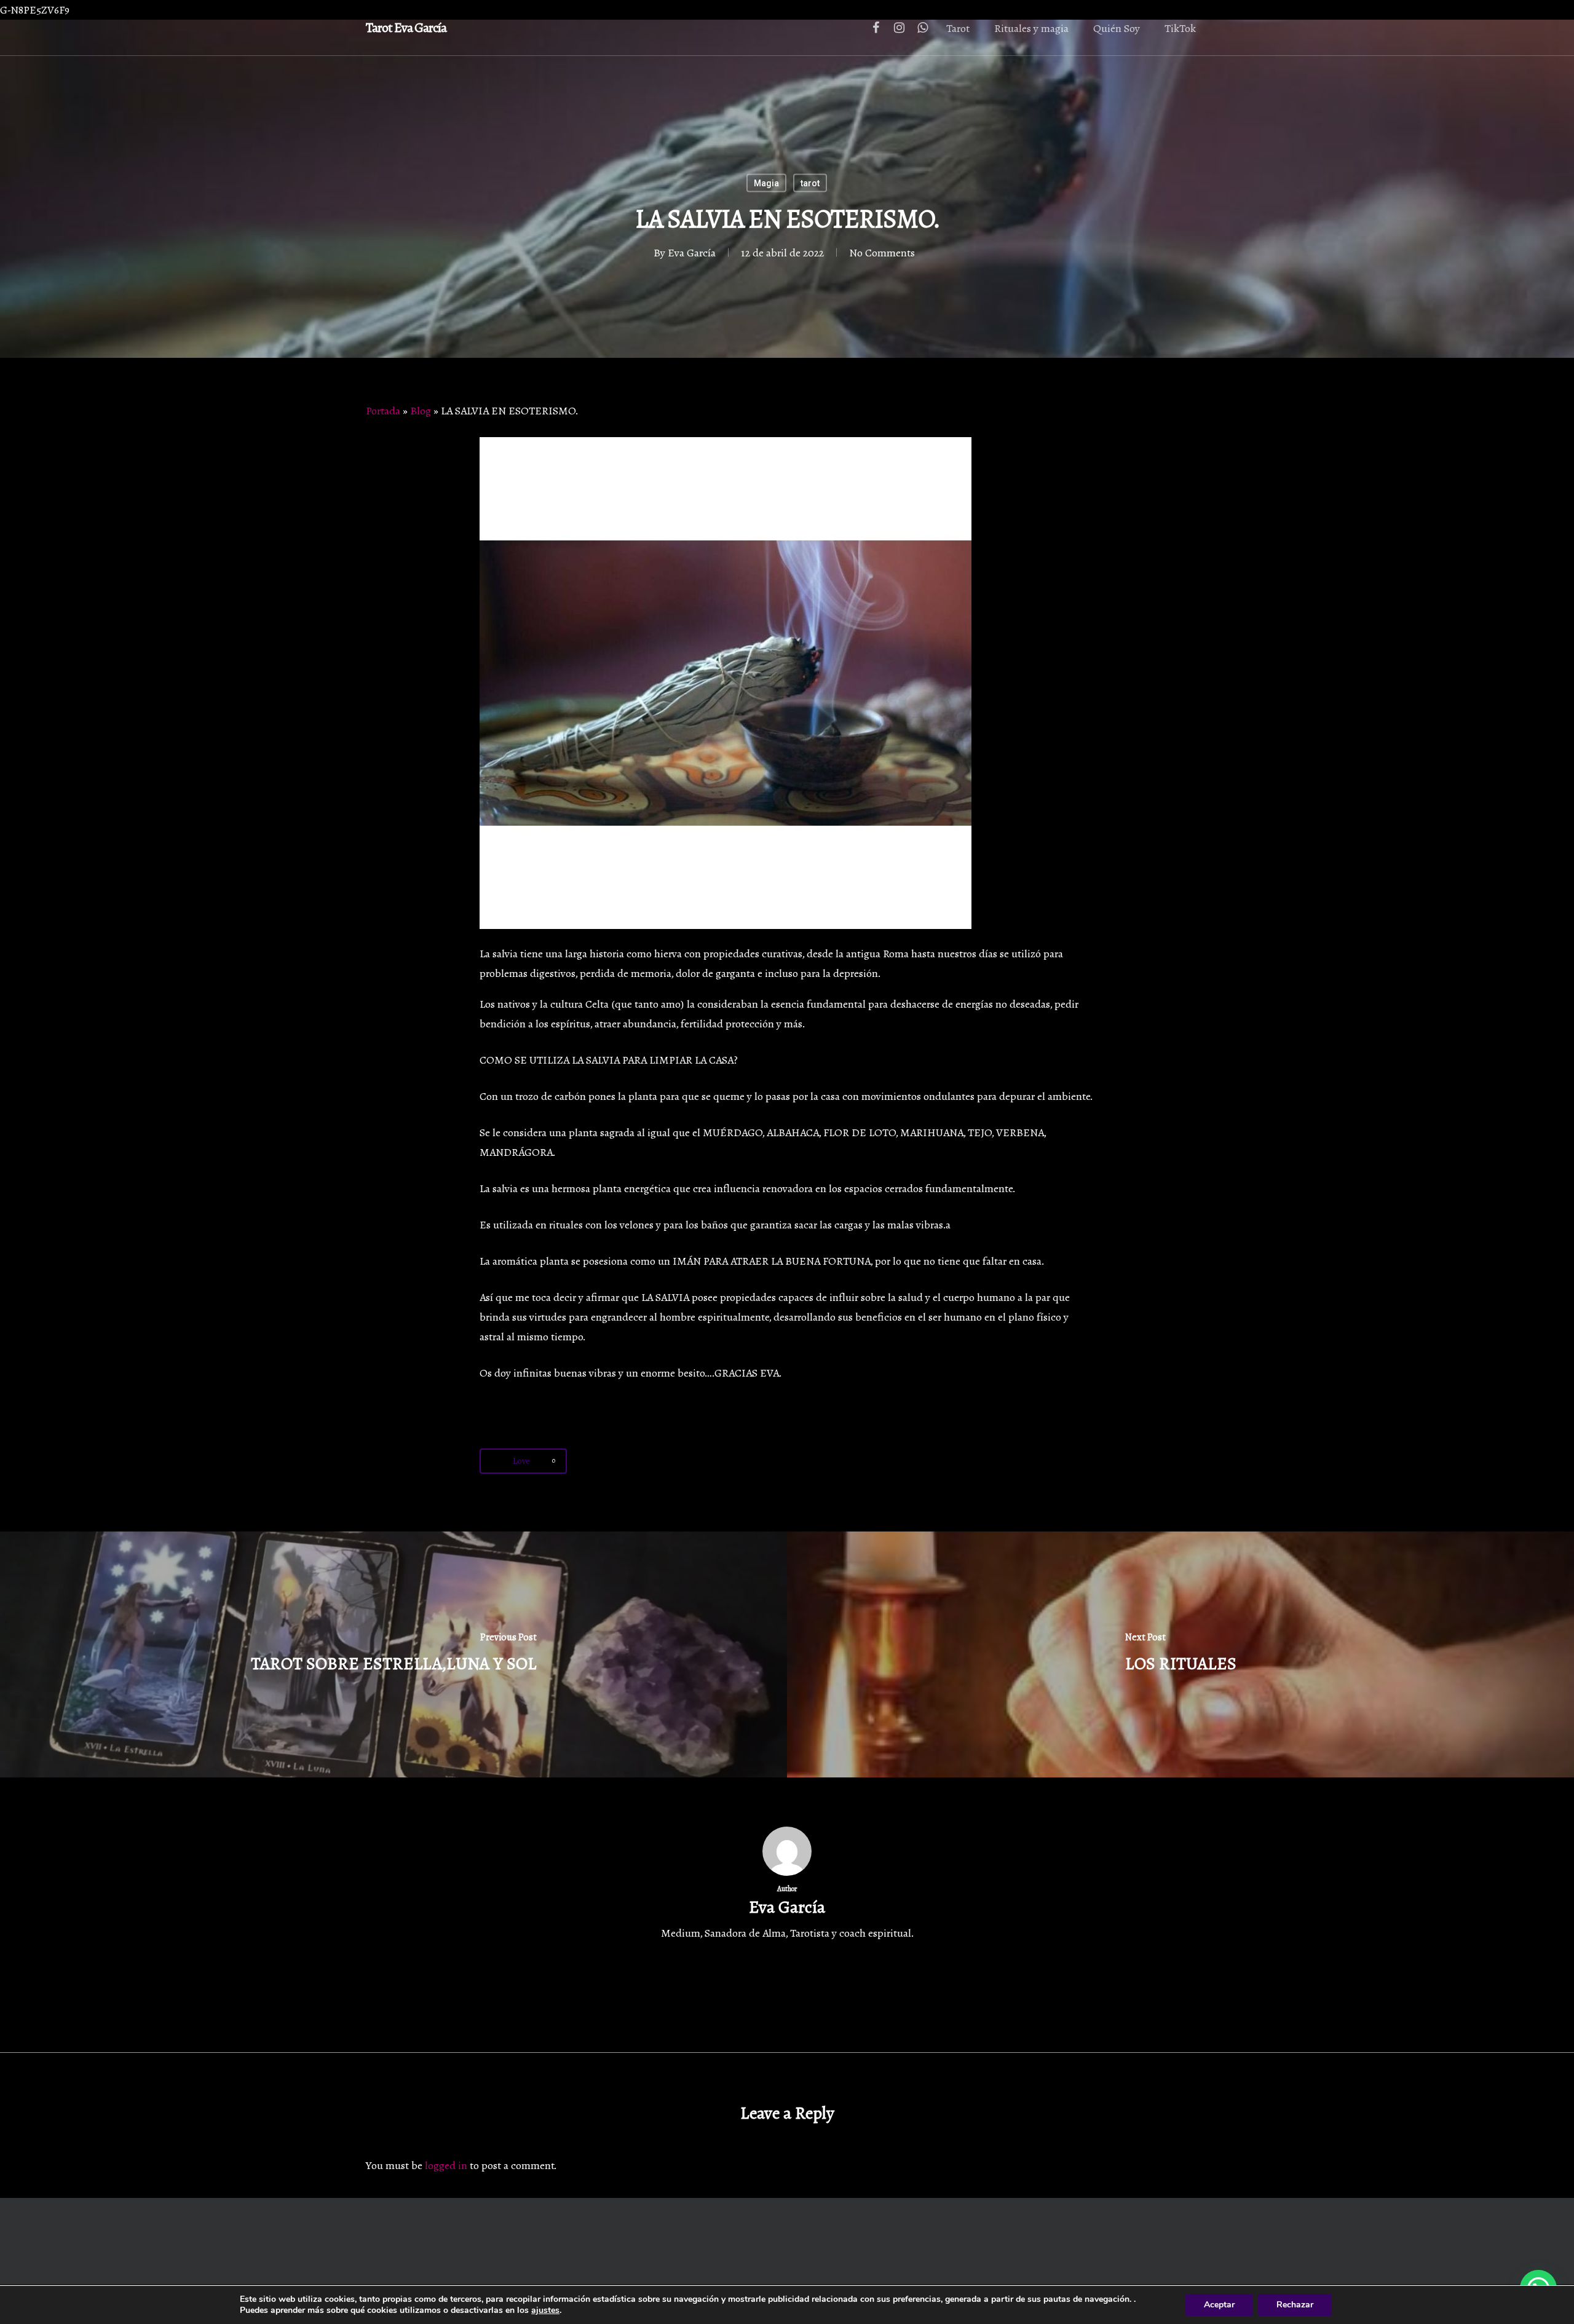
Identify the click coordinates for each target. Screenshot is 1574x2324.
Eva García (692, 253)
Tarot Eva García (406, 28)
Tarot (958, 28)
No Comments (882, 253)
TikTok (1180, 28)
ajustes (545, 2310)
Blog (421, 411)
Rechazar (1295, 2305)
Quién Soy (1117, 28)
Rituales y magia (1031, 28)
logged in (446, 2165)
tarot (810, 183)
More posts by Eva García (787, 1987)
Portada (383, 411)
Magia (766, 183)
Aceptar (1219, 2305)
